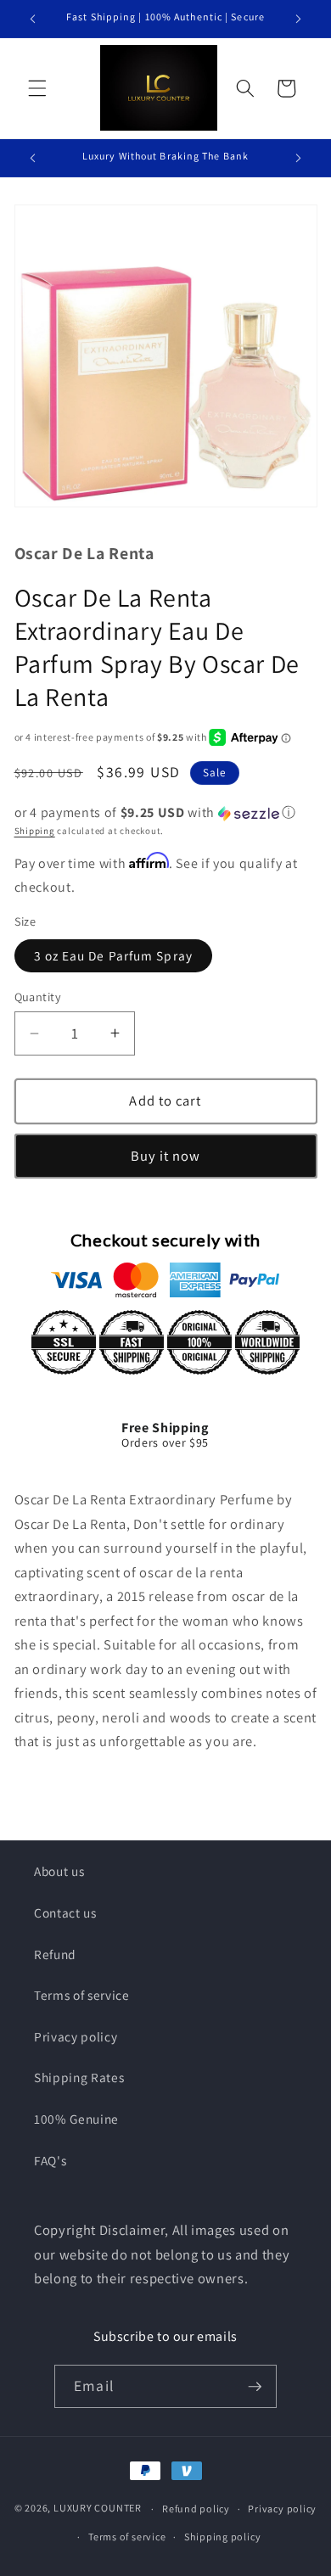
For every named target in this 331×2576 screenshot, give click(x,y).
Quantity (38, 997)
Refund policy (196, 2509)
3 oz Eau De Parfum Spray (113, 955)
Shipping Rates (79, 2077)
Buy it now (166, 1156)
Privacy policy (76, 2036)
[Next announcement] (299, 19)
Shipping (35, 831)
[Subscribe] (255, 2387)
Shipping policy (223, 2537)
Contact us (65, 1912)
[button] (37, 88)
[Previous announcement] (33, 19)
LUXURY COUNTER (98, 2509)
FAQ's (50, 2160)
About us (59, 1871)
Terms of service (82, 1995)
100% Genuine (76, 2119)
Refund (55, 1954)
